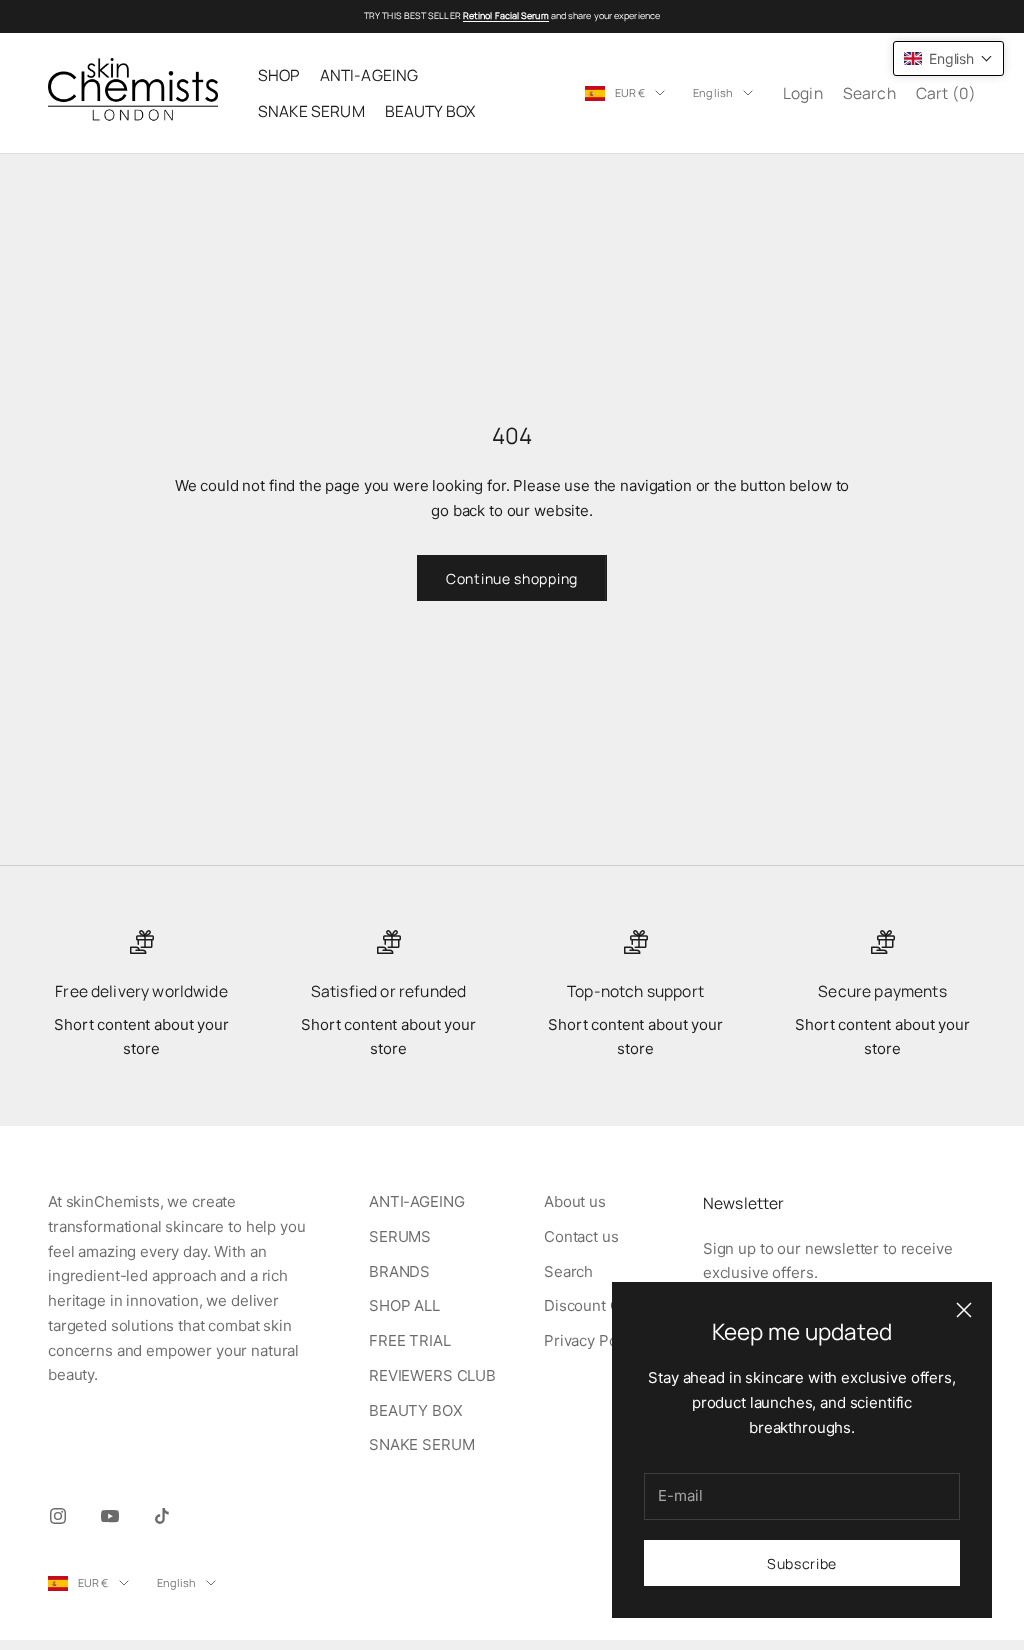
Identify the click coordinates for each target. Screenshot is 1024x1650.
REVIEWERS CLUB (432, 1375)
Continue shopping (512, 578)
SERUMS (400, 1236)
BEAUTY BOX (430, 111)
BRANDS (399, 1271)
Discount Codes (599, 1305)
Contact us (581, 1236)
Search (568, 1271)
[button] (948, 58)
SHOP (279, 75)
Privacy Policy (592, 1340)
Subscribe (802, 1563)
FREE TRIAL (410, 1340)
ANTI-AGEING (369, 75)
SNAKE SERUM (311, 111)
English (713, 92)
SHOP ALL (404, 1305)
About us (575, 1201)
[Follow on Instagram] (58, 1516)
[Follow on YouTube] (110, 1516)
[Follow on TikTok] (162, 1516)
